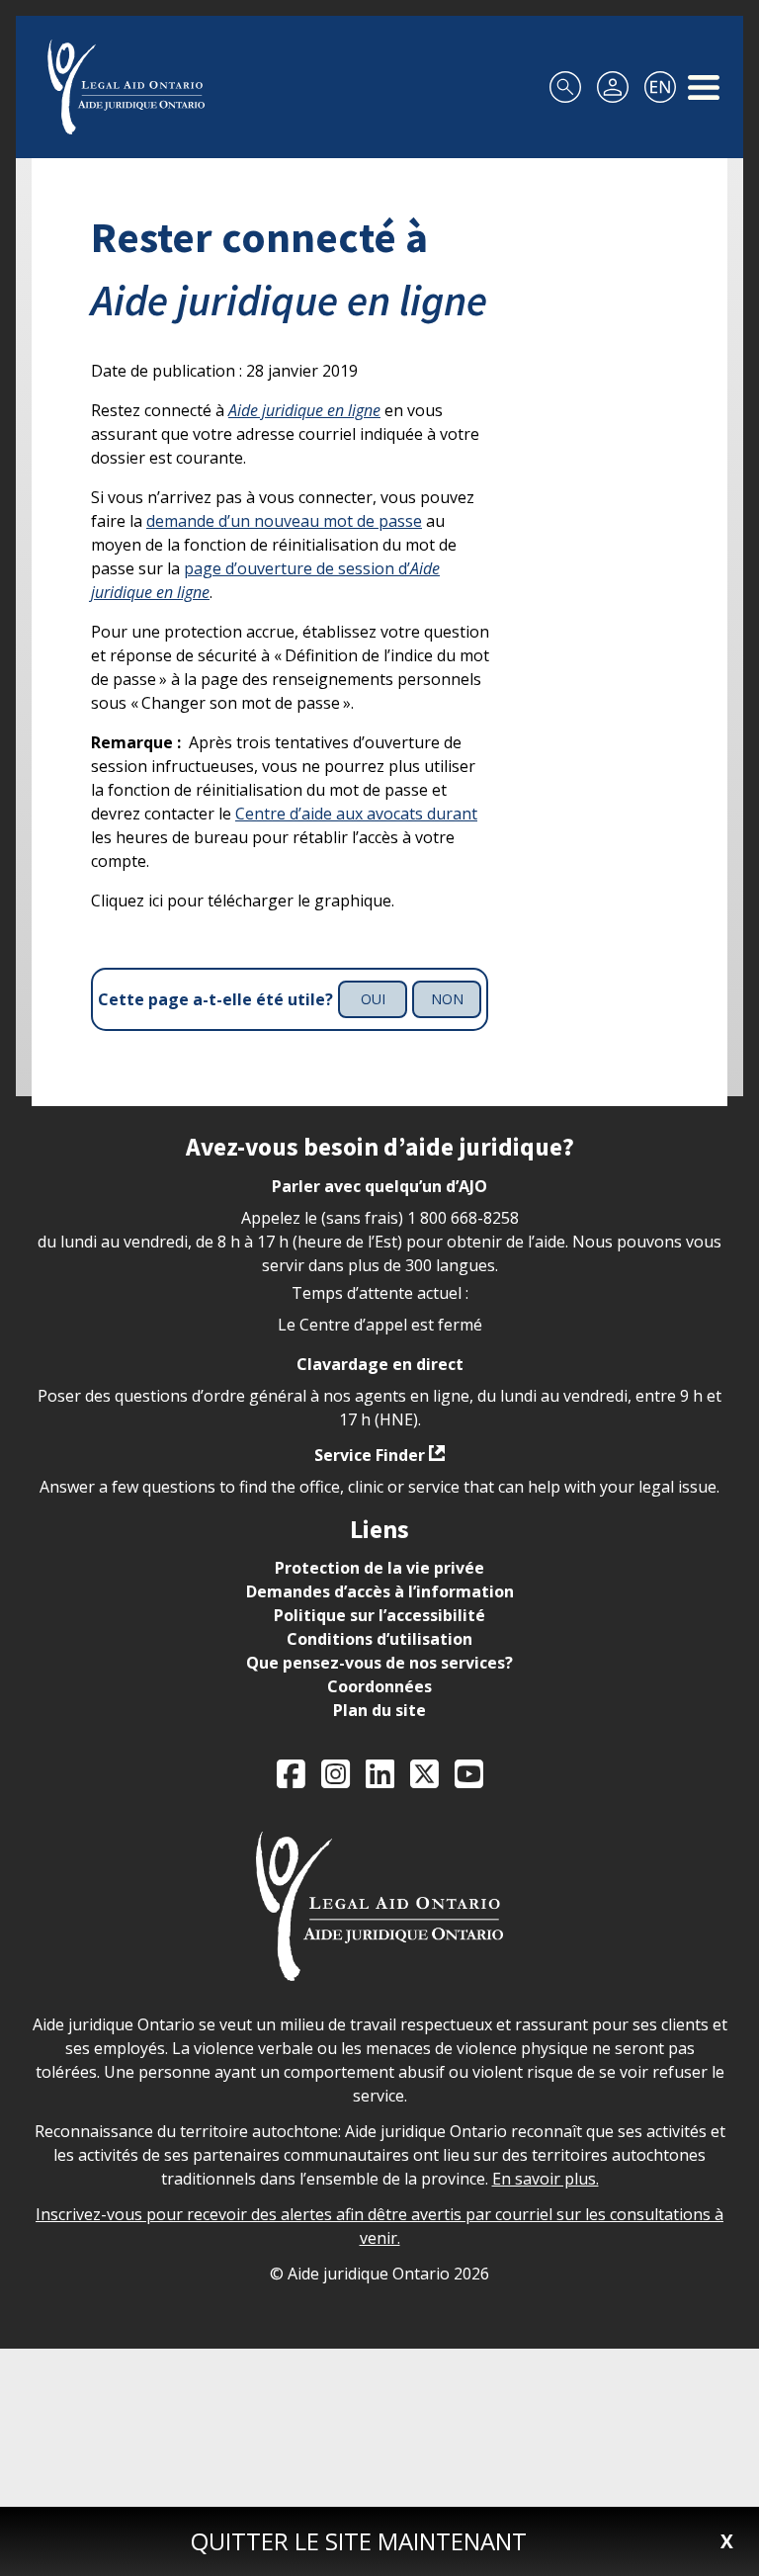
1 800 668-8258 (463, 1218)
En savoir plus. (546, 2179)
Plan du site (379, 1710)
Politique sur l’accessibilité (379, 1615)
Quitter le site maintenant (359, 2541)
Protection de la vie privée (379, 1568)
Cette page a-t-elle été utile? (215, 1000)
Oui (373, 999)
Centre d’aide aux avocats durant (356, 814)
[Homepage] (126, 87)
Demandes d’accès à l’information (380, 1591)
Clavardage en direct (380, 1364)
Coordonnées (379, 1686)
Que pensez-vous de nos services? (379, 1663)
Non (447, 999)
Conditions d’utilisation (379, 1639)
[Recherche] (565, 87)
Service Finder (370, 1455)
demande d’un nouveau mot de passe (284, 521)
